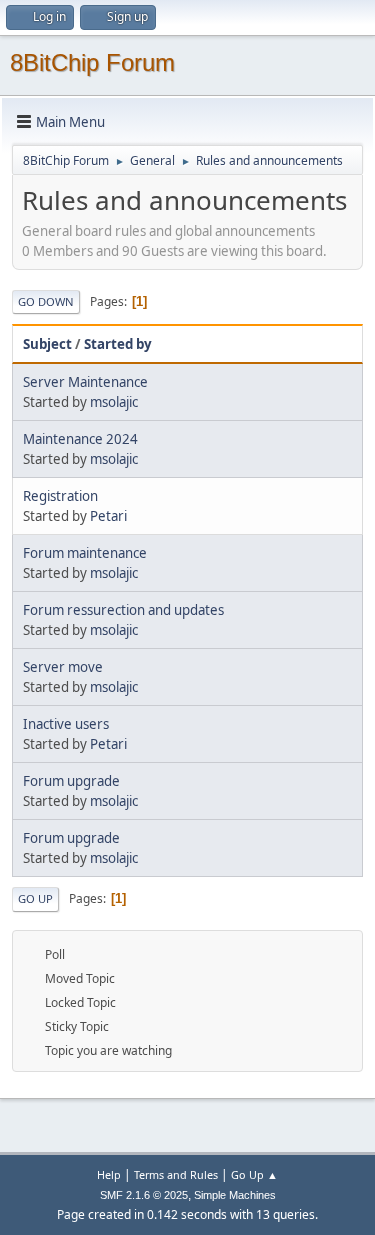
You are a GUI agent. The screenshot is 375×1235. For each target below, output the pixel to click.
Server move (63, 667)
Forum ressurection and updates (123, 610)
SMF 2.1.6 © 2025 (144, 1195)
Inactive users (66, 724)
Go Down (46, 301)
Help (109, 1174)
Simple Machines (235, 1195)
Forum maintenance (85, 553)
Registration (60, 496)
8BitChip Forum (92, 62)
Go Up (35, 898)
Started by (118, 344)
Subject (47, 344)
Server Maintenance (85, 382)
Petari (108, 516)
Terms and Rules (176, 1174)
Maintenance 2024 (80, 439)
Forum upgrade (71, 781)
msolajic (114, 402)
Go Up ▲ (254, 1174)
